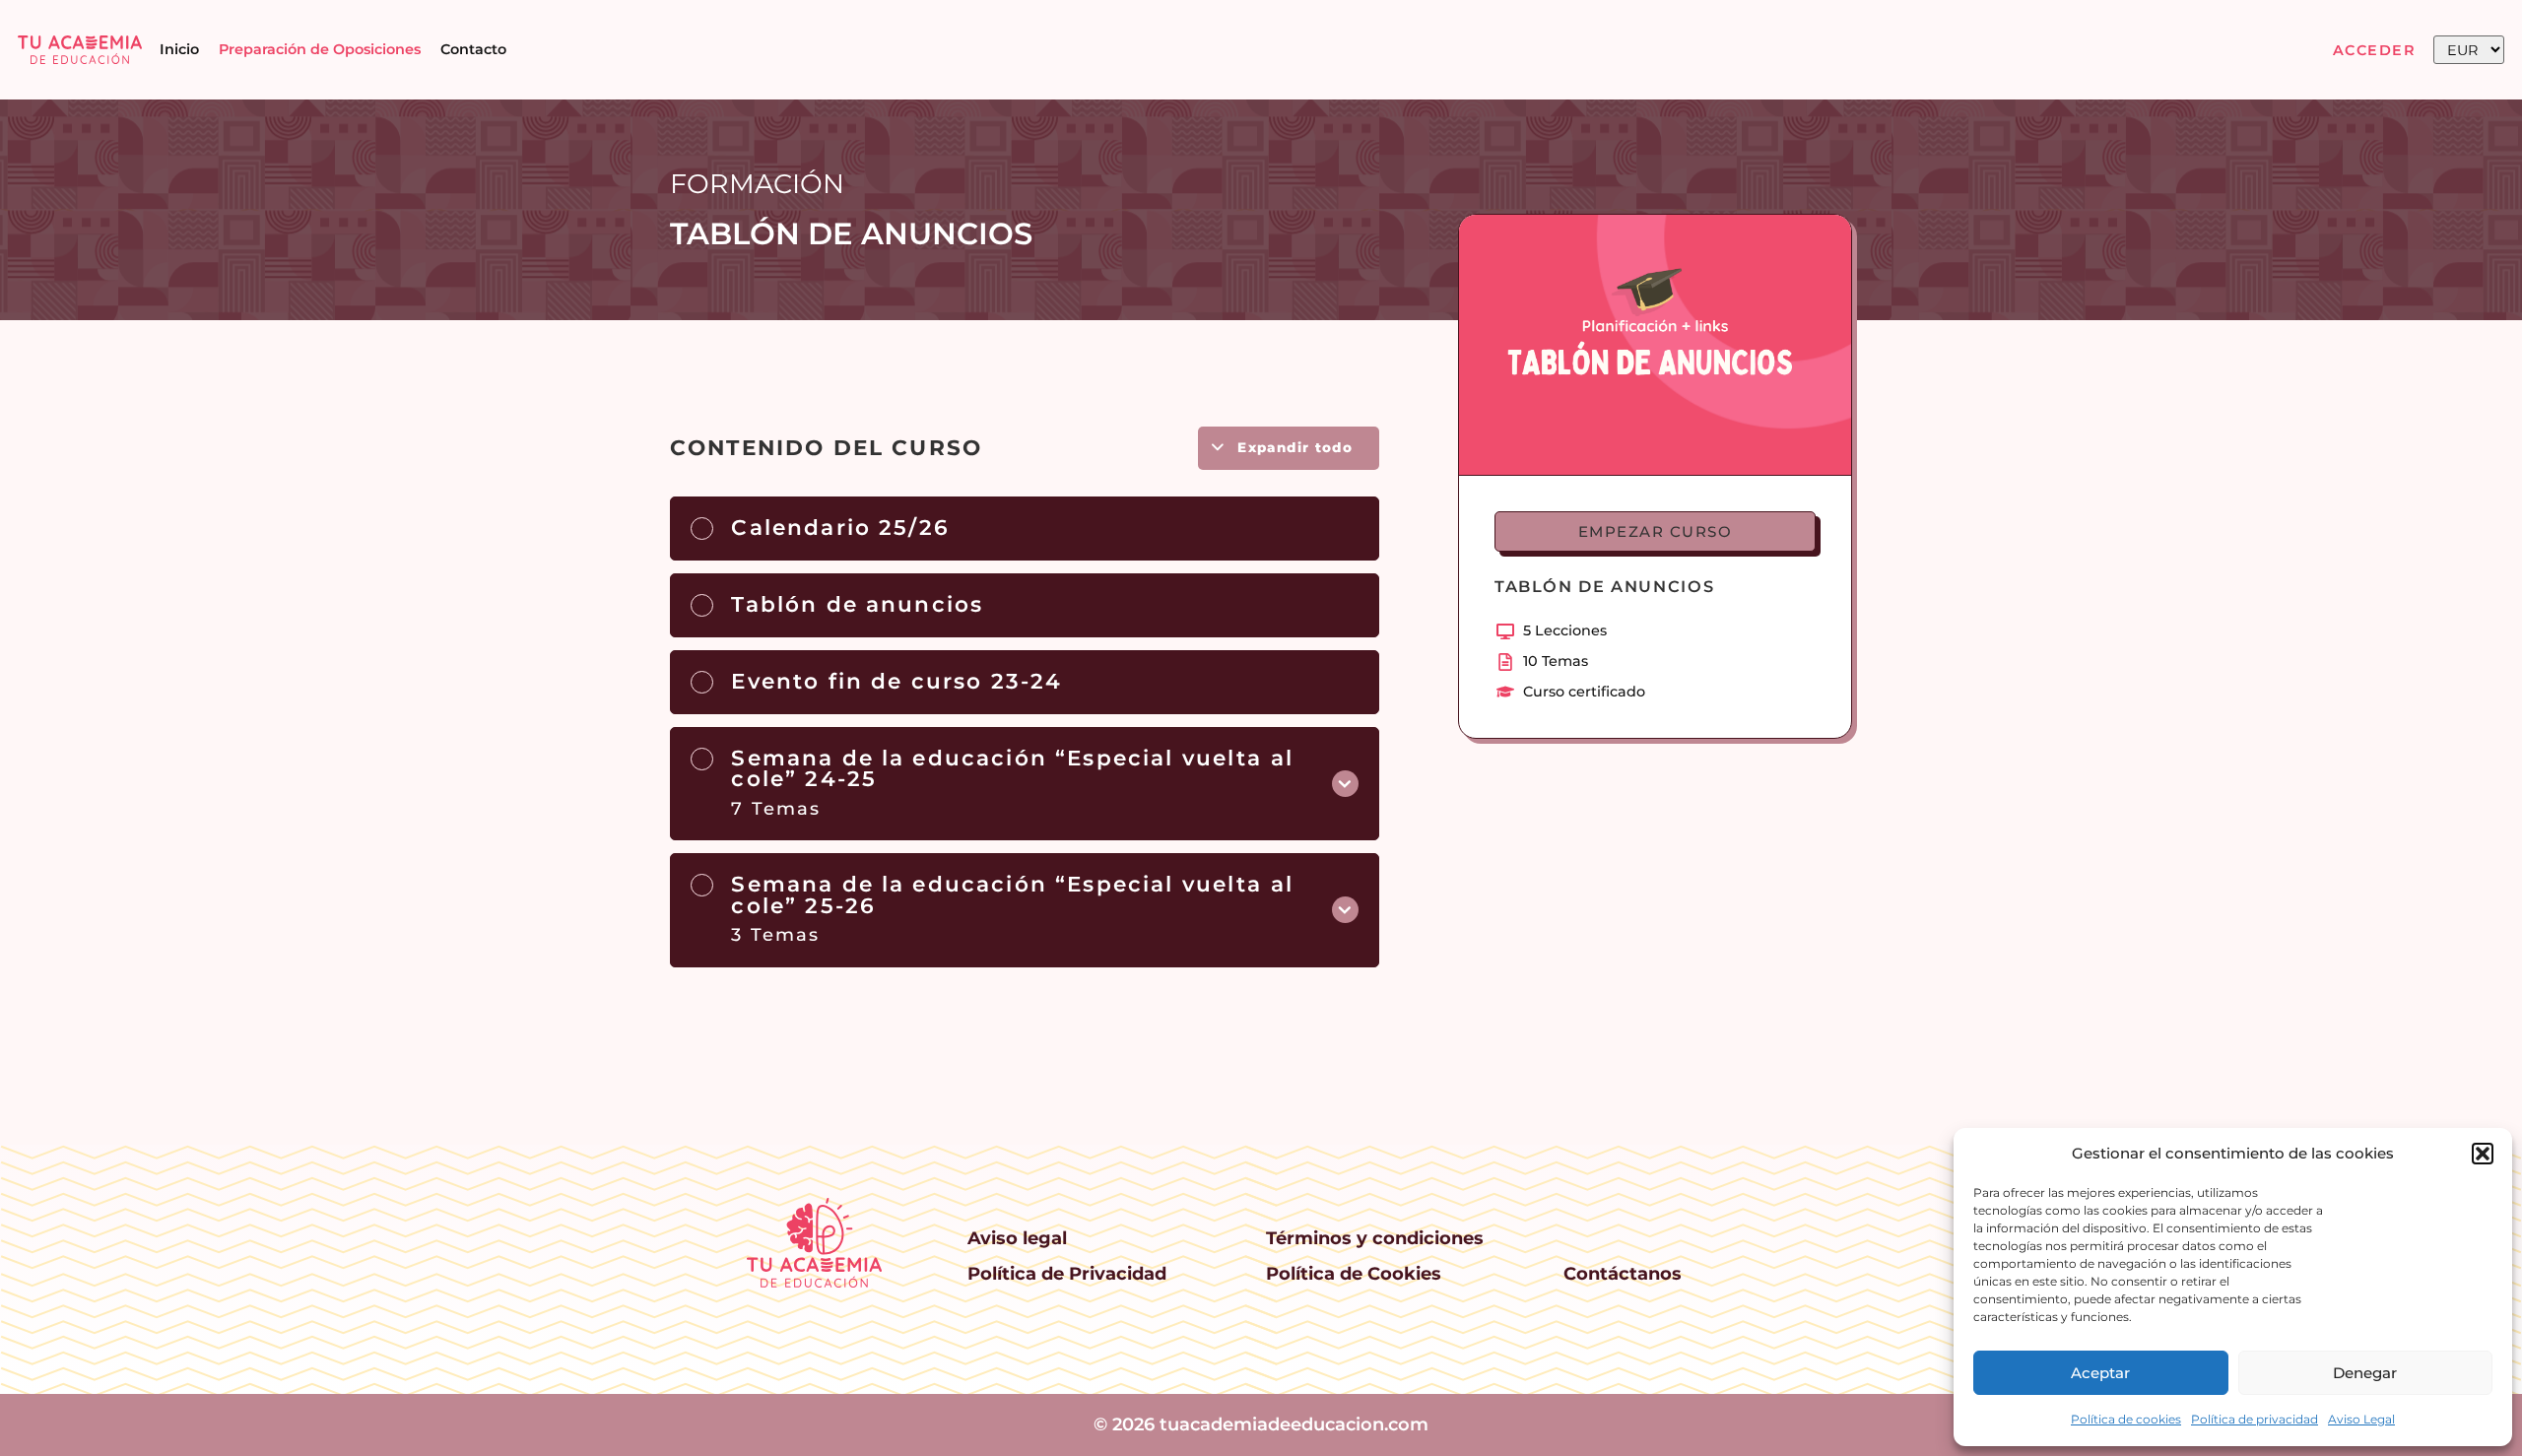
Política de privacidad (2255, 1419)
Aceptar (2100, 1373)
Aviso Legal (2361, 1419)
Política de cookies (2126, 1419)
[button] (2483, 1154)
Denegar (2365, 1373)
